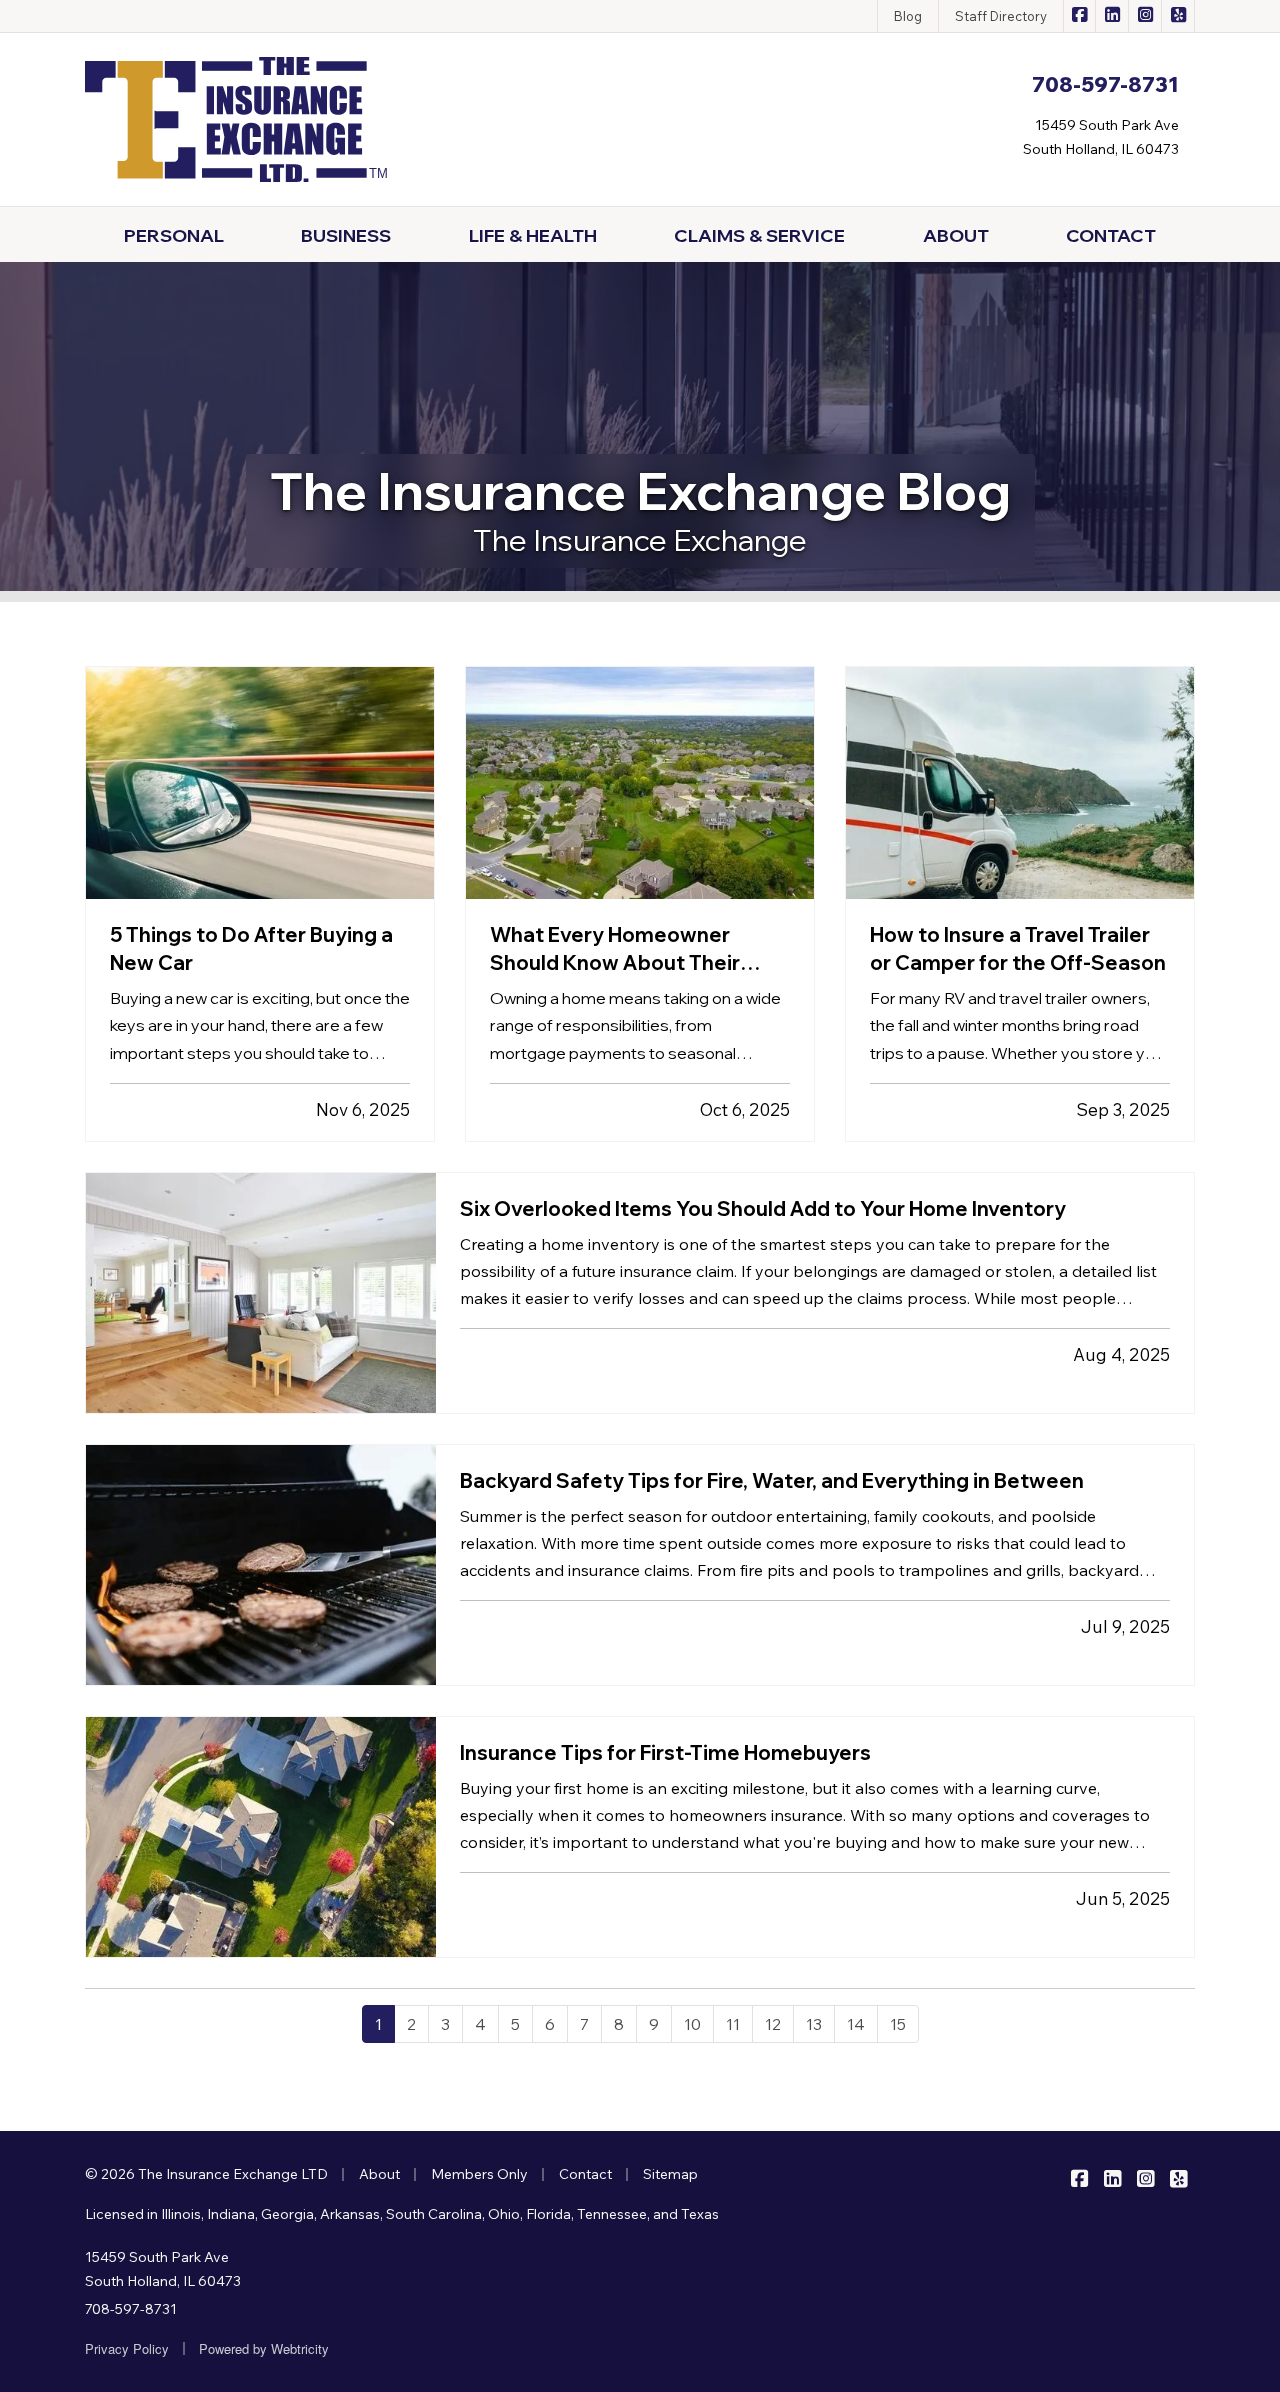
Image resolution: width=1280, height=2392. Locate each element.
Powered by (264, 2348)
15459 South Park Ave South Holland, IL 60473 (163, 2269)
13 (814, 2024)
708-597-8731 (131, 2309)
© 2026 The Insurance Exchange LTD (206, 2174)
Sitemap (670, 2174)
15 (898, 2024)
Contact (585, 2174)
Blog (908, 16)
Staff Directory (1001, 16)
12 (773, 2024)
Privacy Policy (127, 2348)
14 (856, 2024)
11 (733, 2024)
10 (692, 2024)
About (379, 2174)
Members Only (479, 2174)
